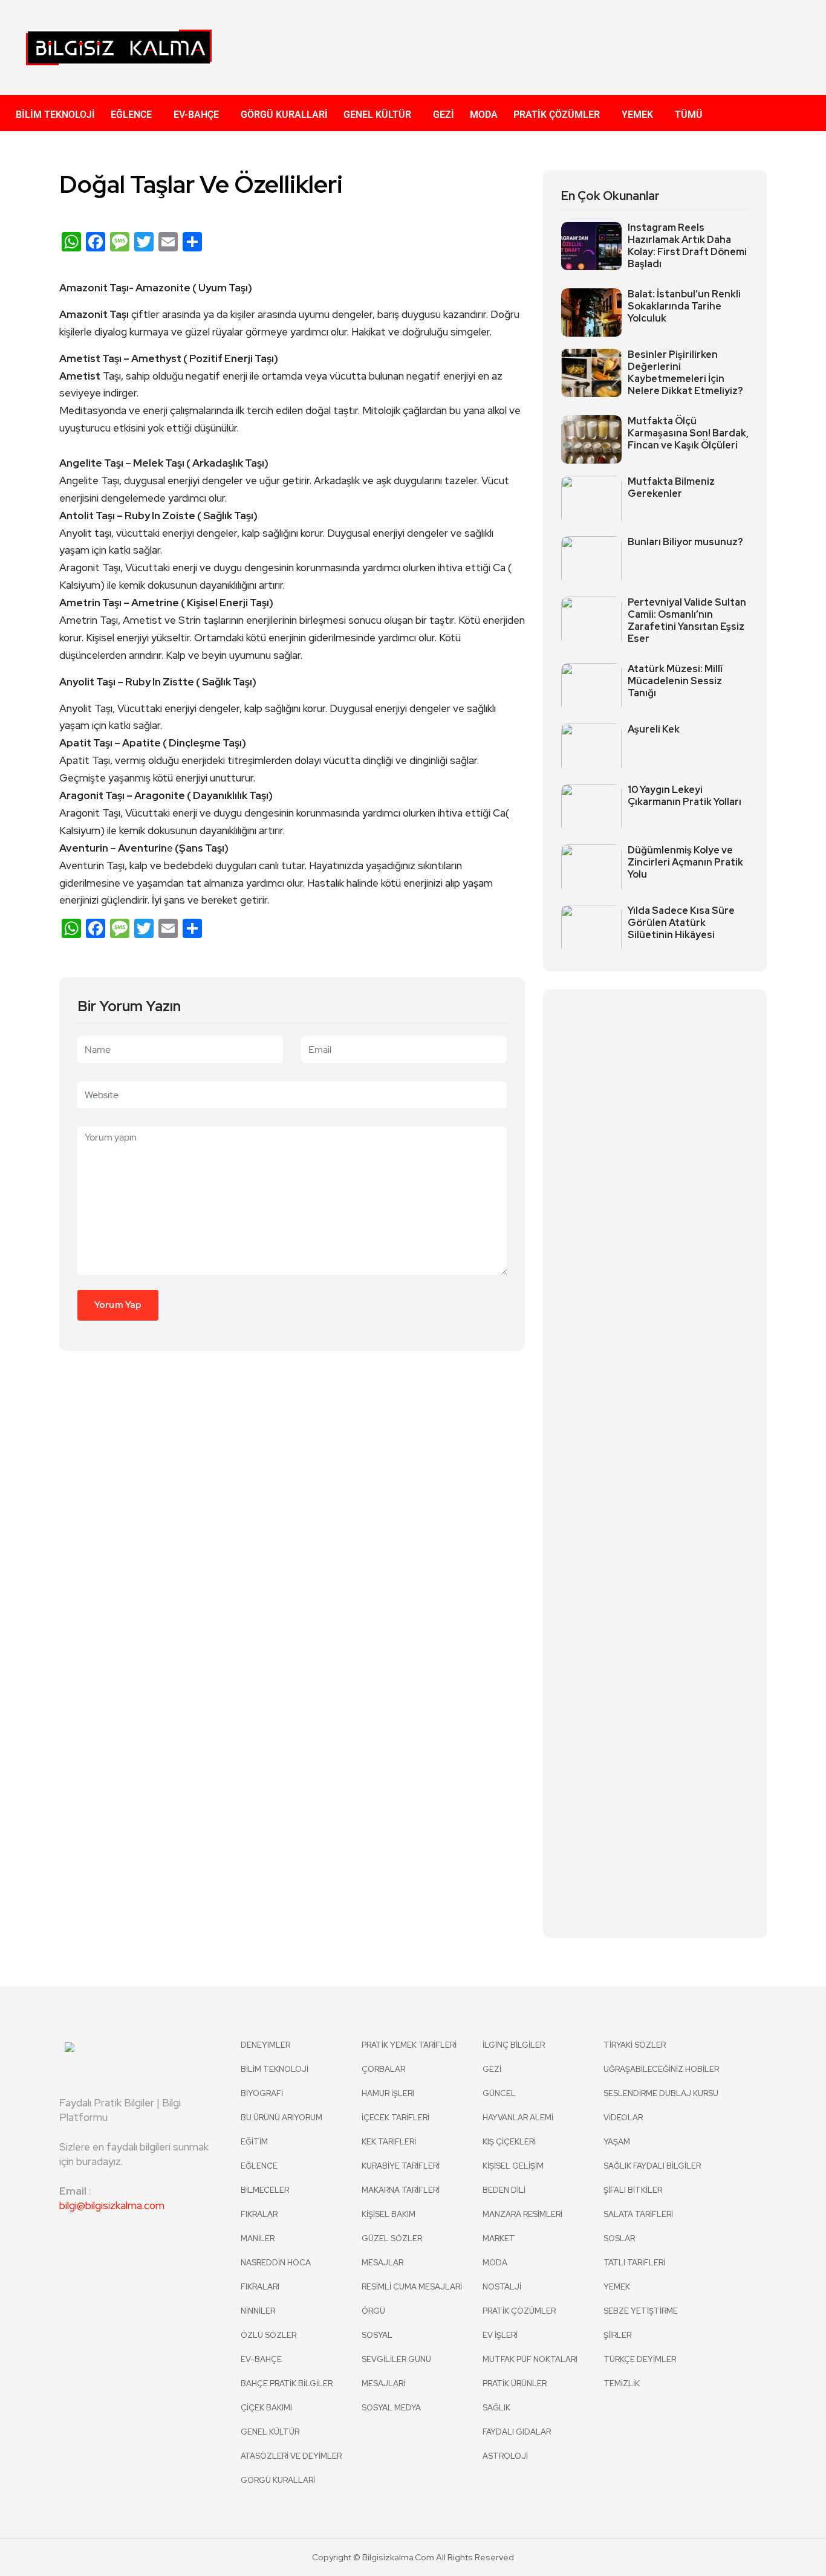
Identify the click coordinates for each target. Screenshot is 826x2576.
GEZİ (444, 115)
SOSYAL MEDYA (391, 2408)
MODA (484, 115)
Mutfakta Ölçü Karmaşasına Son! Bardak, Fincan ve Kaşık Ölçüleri (688, 433)
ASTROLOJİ (505, 2456)
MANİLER (258, 2238)
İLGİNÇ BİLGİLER (514, 2045)
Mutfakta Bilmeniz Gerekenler (671, 488)
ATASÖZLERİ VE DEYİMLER (291, 2456)
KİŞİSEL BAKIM (389, 2214)
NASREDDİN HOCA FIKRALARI (276, 2275)
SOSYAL (377, 2335)
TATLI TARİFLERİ (634, 2263)
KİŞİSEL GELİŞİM (513, 2166)
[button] (134, 115)
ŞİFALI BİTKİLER (633, 2190)
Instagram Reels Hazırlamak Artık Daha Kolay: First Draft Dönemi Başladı (687, 246)
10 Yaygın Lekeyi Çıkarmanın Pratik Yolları (685, 796)
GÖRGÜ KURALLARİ (284, 115)
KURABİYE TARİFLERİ (401, 2166)
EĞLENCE (131, 115)
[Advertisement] (531, 45)
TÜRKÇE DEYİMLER (640, 2359)
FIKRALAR (259, 2214)
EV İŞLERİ (500, 2335)
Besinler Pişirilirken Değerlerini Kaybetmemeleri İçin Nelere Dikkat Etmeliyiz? (685, 373)
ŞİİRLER (617, 2335)
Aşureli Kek (654, 730)
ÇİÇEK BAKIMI (266, 2408)
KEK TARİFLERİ (389, 2142)
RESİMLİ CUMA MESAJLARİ (412, 2287)
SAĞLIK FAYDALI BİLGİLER (652, 2166)
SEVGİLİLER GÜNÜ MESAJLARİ (396, 2371)
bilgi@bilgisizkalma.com (112, 2205)
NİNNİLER (258, 2311)
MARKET (499, 2238)
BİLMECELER (265, 2190)
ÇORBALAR (383, 2069)
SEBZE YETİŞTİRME (641, 2311)
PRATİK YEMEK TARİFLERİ (409, 2045)
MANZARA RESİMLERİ (522, 2214)
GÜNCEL (499, 2093)
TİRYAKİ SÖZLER (635, 2045)
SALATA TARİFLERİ (638, 2214)
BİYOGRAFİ (262, 2093)
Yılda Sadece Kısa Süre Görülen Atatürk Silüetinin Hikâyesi (681, 923)
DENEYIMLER (265, 2045)
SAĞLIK (496, 2408)
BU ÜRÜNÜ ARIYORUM (281, 2118)
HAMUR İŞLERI (388, 2093)
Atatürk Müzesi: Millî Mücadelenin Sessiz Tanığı (675, 681)
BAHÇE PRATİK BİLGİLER (287, 2383)
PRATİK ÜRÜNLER (515, 2383)
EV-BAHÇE (196, 115)
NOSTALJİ (502, 2287)
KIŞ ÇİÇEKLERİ (509, 2142)
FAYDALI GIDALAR (517, 2432)
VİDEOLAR (623, 2118)
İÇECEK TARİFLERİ (395, 2118)
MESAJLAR (382, 2263)
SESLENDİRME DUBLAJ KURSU (661, 2093)
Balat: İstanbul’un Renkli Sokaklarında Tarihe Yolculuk (684, 306)
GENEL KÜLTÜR (377, 115)
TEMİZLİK (622, 2383)
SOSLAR (619, 2238)
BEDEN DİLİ (504, 2190)
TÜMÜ (689, 115)
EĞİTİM (254, 2142)
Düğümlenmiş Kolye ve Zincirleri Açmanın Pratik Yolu (685, 862)
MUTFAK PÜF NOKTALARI (530, 2359)
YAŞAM (617, 2142)
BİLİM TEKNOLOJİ (55, 115)
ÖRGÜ (373, 2311)
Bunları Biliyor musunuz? (685, 542)
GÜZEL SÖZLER (392, 2238)
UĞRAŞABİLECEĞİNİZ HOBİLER (661, 2069)
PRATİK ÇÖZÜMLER (557, 115)
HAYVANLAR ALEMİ (518, 2118)
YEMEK (637, 115)
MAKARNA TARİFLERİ (401, 2190)
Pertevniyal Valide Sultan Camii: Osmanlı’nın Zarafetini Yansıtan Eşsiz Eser (687, 621)
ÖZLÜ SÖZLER (268, 2335)
